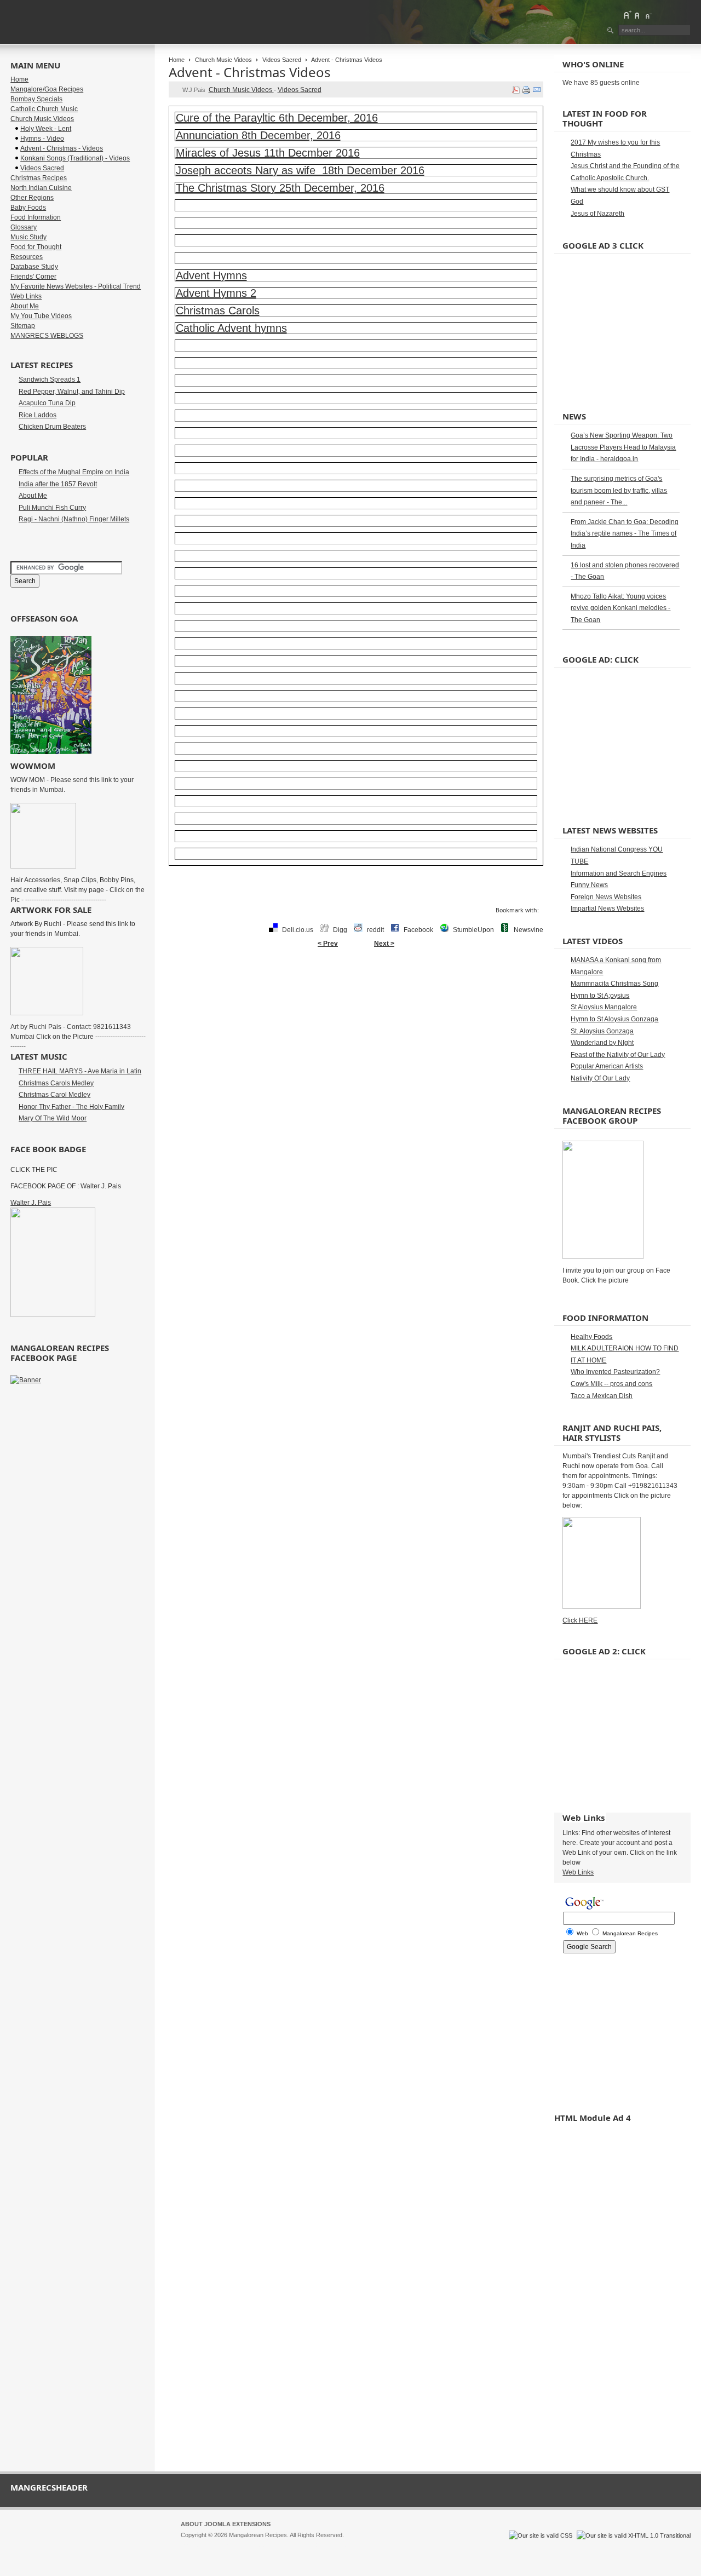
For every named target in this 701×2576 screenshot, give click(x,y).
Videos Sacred (282, 60)
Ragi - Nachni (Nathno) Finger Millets (74, 519)
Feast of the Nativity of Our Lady (618, 1055)
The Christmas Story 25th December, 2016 (280, 188)
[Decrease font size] (648, 15)
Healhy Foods (591, 1337)
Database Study (34, 267)
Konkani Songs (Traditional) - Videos (75, 158)
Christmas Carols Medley (56, 1083)
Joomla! (191, 2545)
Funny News (589, 885)
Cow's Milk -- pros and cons (611, 1384)
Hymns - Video (42, 139)
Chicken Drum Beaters (52, 427)
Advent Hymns (211, 275)
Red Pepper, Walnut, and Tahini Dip (72, 392)
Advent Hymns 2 (216, 293)
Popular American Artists (607, 1066)
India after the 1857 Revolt (58, 484)
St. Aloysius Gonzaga (602, 1031)
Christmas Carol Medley (54, 1095)
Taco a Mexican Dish (602, 1396)
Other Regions (32, 198)
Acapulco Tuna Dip (47, 403)
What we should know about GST (620, 189)
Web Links (26, 296)
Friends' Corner (33, 277)
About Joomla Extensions (226, 2524)
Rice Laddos (38, 415)
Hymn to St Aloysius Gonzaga (614, 1019)
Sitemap (23, 326)
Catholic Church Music (44, 109)
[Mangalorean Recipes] (70, 22)
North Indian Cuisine (41, 188)
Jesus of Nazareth (597, 214)
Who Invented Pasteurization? (615, 1372)
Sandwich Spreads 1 (50, 380)
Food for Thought (36, 247)
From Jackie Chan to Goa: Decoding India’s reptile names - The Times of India (625, 534)
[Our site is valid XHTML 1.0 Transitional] (634, 2535)
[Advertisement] (356, 988)
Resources (27, 257)
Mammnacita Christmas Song (614, 984)
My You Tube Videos (41, 316)
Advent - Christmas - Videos (62, 148)
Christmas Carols (218, 311)
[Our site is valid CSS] (541, 2535)
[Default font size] (637, 15)
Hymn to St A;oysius (600, 996)
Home (177, 60)
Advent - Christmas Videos (250, 72)
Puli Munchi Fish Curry (52, 508)
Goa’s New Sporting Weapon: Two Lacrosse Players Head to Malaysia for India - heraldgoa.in (623, 447)
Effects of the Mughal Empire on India (74, 472)
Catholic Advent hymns (231, 328)
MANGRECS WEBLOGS (47, 336)
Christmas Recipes (39, 178)
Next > (384, 944)
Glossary (24, 227)
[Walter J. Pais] (53, 1315)
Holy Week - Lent (46, 129)
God (577, 202)
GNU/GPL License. (326, 2545)
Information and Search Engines (619, 873)
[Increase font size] (627, 15)
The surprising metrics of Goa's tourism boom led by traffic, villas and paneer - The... (619, 490)
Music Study (28, 237)
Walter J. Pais (31, 1203)
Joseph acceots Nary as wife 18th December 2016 (300, 170)
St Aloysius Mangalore (604, 1007)
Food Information (36, 217)
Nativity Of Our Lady (600, 1078)
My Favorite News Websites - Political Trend (76, 286)
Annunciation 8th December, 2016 (258, 135)
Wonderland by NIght (602, 1043)
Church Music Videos (223, 60)
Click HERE (580, 1620)
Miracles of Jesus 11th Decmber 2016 (268, 153)
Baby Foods (28, 208)
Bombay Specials (36, 99)
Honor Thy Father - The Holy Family (71, 1107)
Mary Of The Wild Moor (53, 1118)
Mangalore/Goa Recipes (47, 89)
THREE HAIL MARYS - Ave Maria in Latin (80, 1071)
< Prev (328, 944)
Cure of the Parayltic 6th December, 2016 (277, 118)
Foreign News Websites (606, 897)
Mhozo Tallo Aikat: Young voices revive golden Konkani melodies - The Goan (620, 608)
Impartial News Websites (607, 909)
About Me (25, 306)
